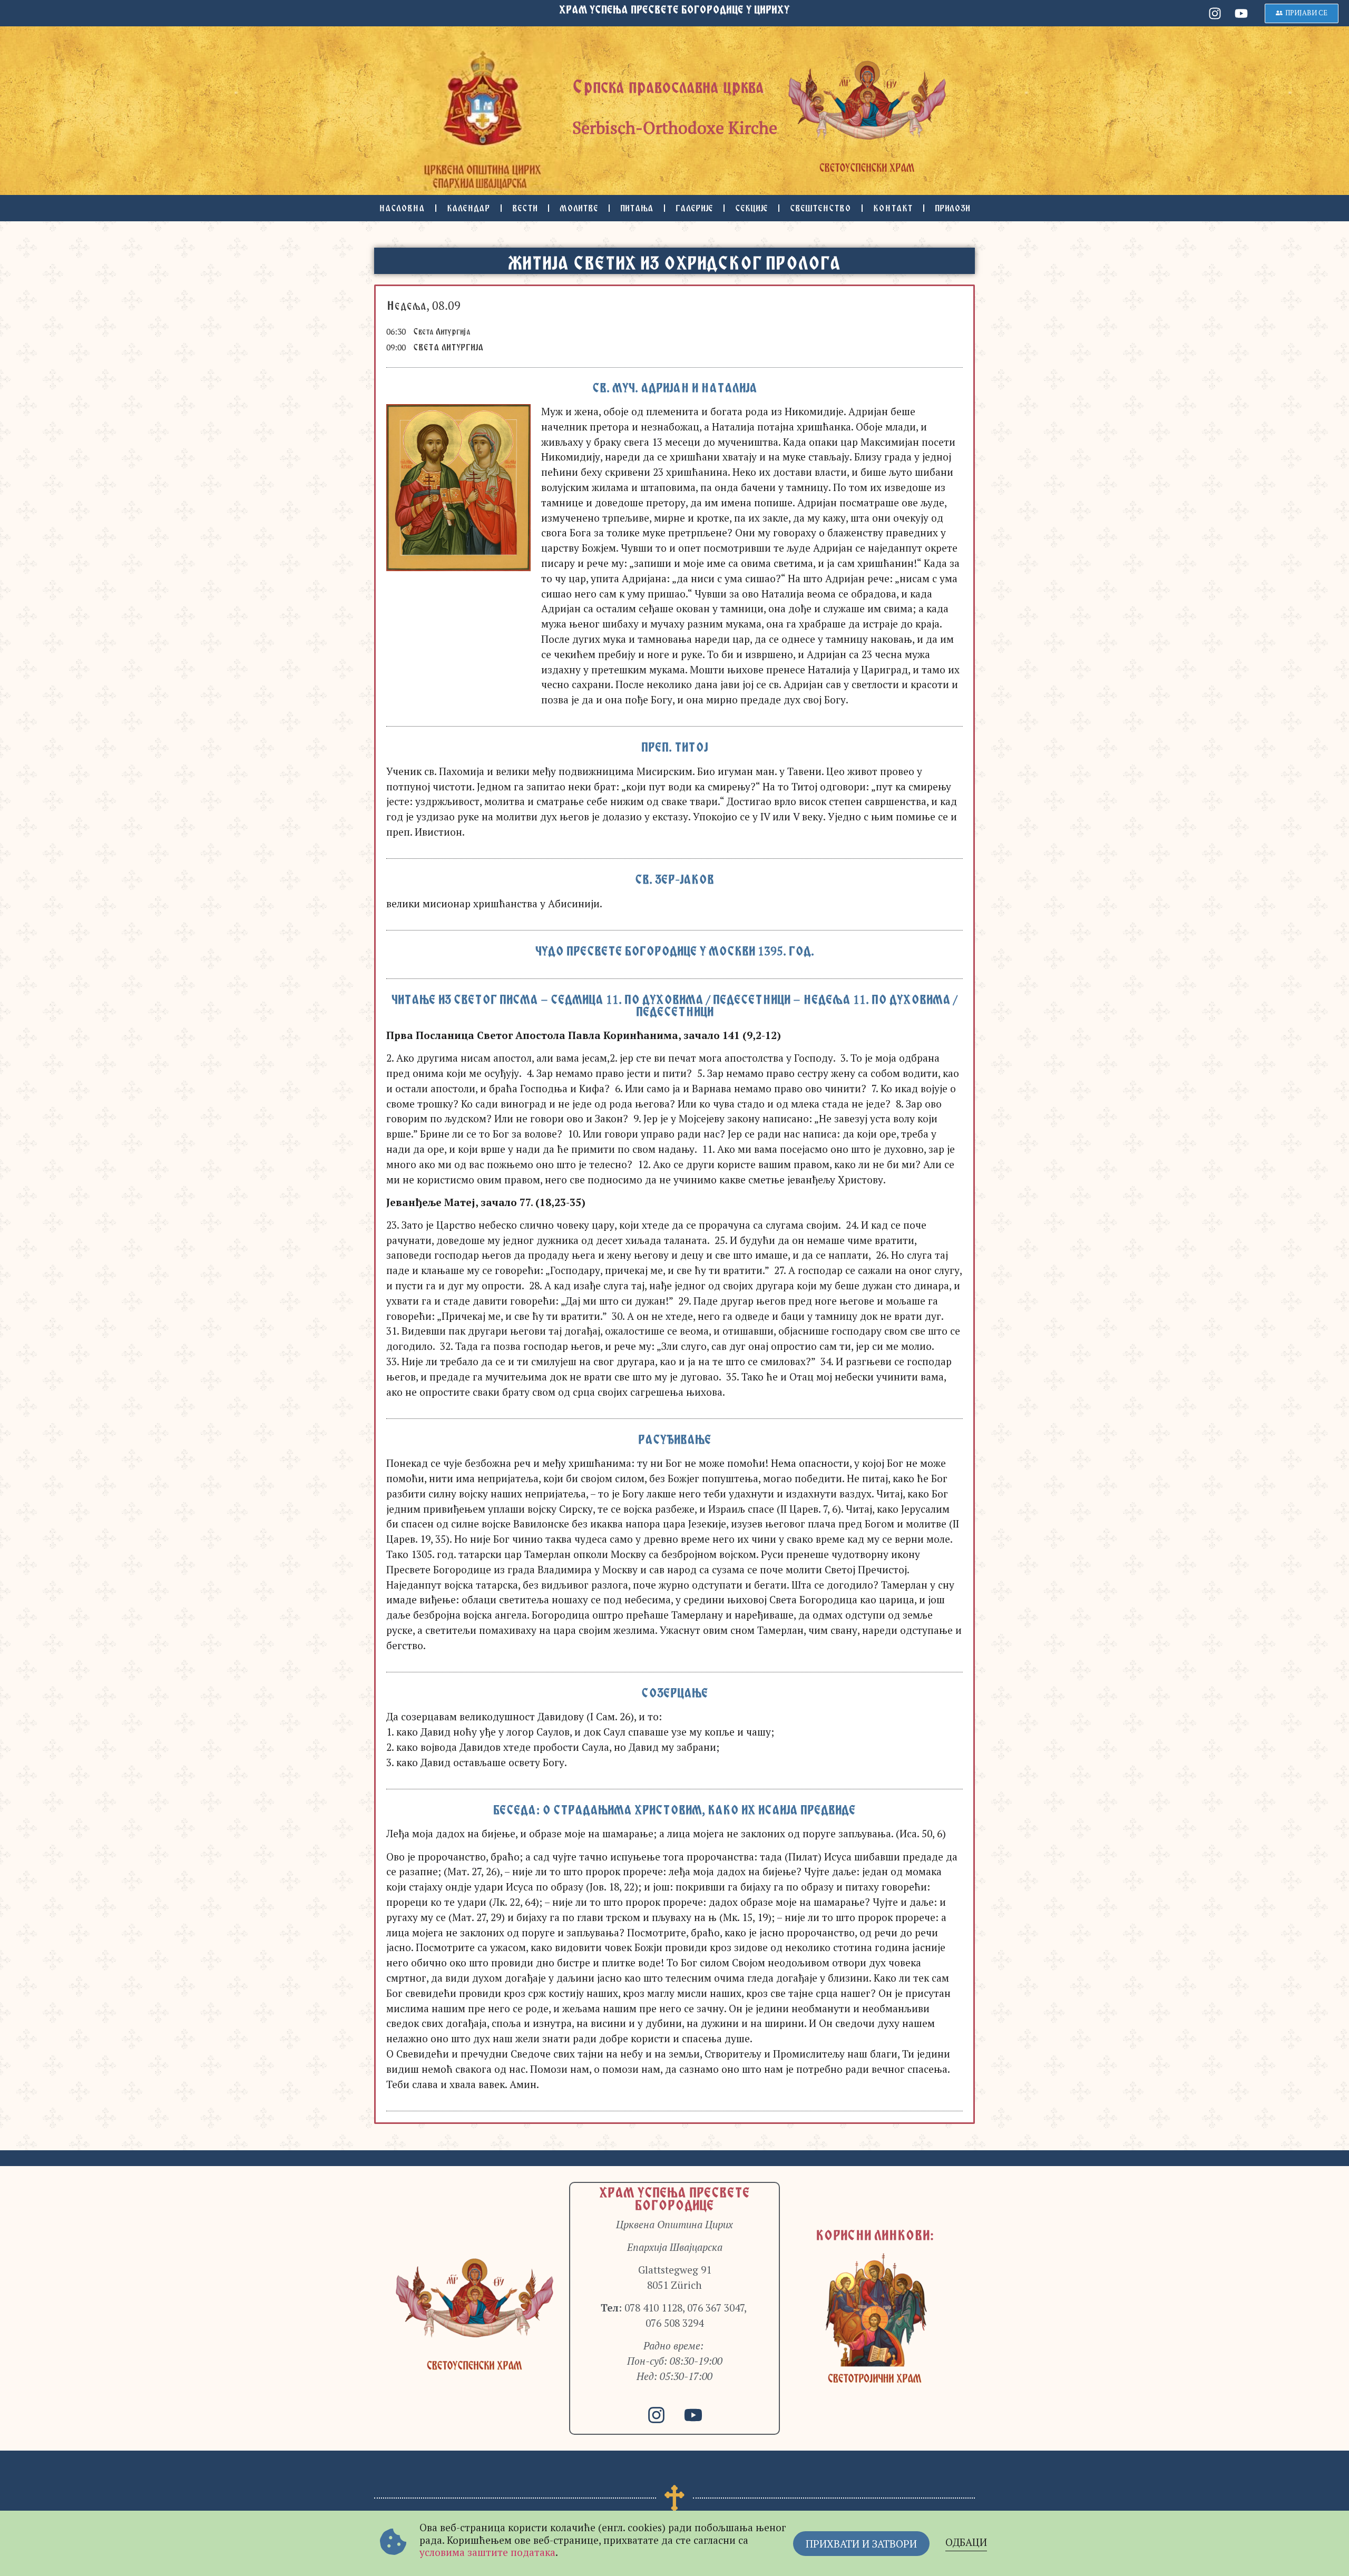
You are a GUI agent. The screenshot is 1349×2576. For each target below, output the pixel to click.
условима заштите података (487, 2552)
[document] (674, 1288)
